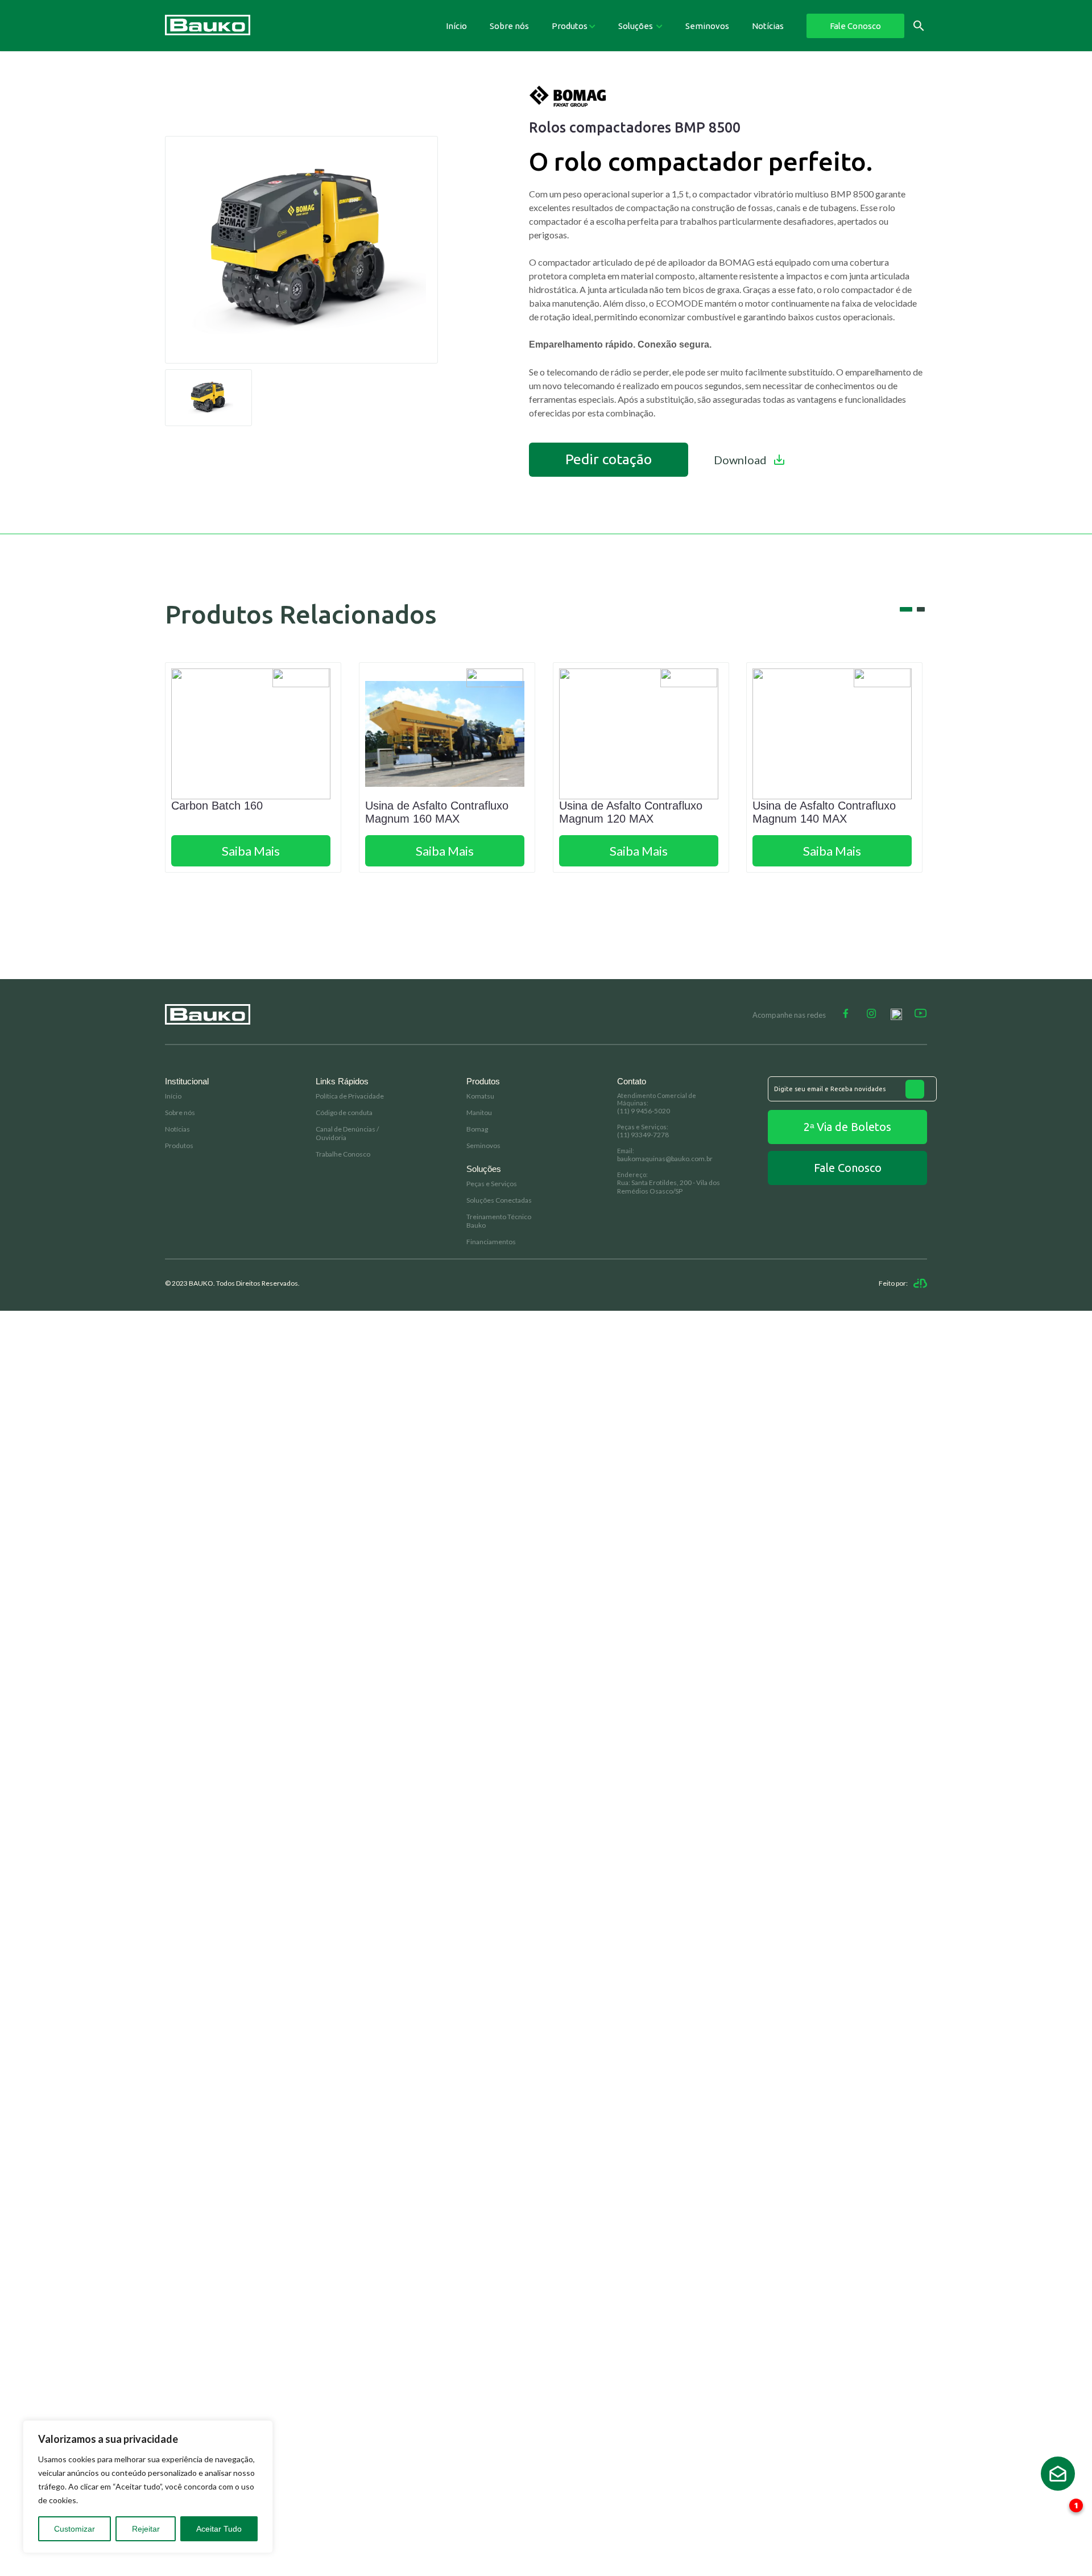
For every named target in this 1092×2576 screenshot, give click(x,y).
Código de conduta (344, 1112)
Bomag (477, 1129)
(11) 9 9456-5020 (644, 1111)
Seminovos (707, 26)
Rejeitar (146, 2529)
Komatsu (480, 1096)
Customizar (75, 2529)
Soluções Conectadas (499, 1200)
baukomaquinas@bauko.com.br (665, 1159)
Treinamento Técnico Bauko (499, 1221)
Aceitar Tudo (219, 2529)
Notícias (768, 26)
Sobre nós (509, 26)
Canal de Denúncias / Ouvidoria (347, 1133)
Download (740, 460)
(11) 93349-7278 (643, 1135)
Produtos (570, 26)
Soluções (636, 26)
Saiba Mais (251, 851)
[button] (906, 609)
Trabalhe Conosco (343, 1154)
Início (456, 26)
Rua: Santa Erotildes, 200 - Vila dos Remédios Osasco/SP (669, 1187)
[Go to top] (1058, 2474)
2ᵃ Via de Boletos (847, 1127)
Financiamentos (491, 1242)
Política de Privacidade (350, 1096)
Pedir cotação (609, 459)
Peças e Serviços (492, 1184)
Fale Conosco (855, 26)
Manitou (479, 1112)
